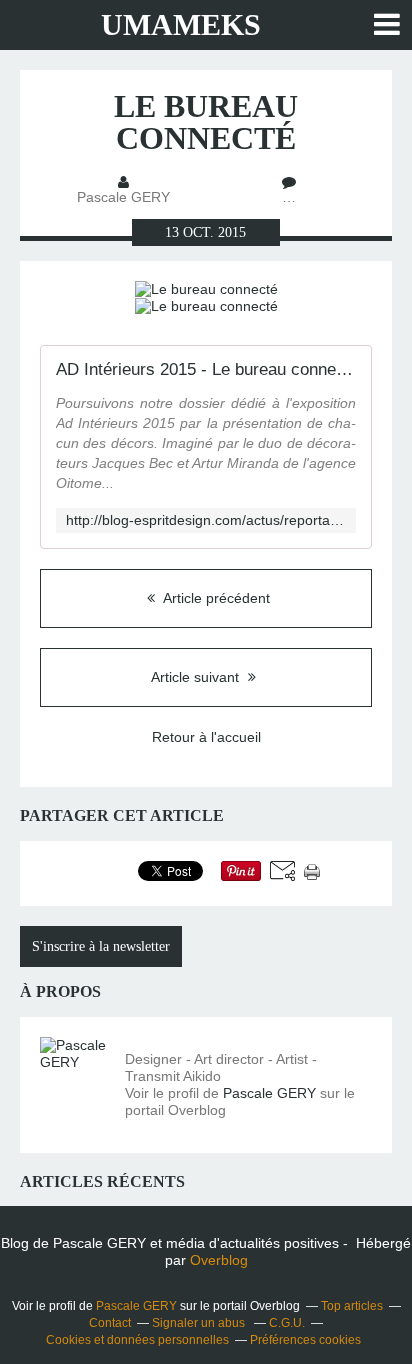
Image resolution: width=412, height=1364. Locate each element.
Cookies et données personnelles (137, 1340)
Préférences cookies (305, 1340)
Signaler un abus (200, 1323)
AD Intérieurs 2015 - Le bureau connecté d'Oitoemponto (206, 369)
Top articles (352, 1306)
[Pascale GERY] (75, 1072)
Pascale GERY (269, 1093)
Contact (110, 1323)
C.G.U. (287, 1323)
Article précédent (215, 598)
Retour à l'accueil (206, 737)
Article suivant (197, 677)
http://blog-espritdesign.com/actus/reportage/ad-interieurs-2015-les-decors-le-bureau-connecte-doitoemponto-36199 (206, 520)
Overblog (219, 1260)
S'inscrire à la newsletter (101, 946)
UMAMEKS (181, 24)
